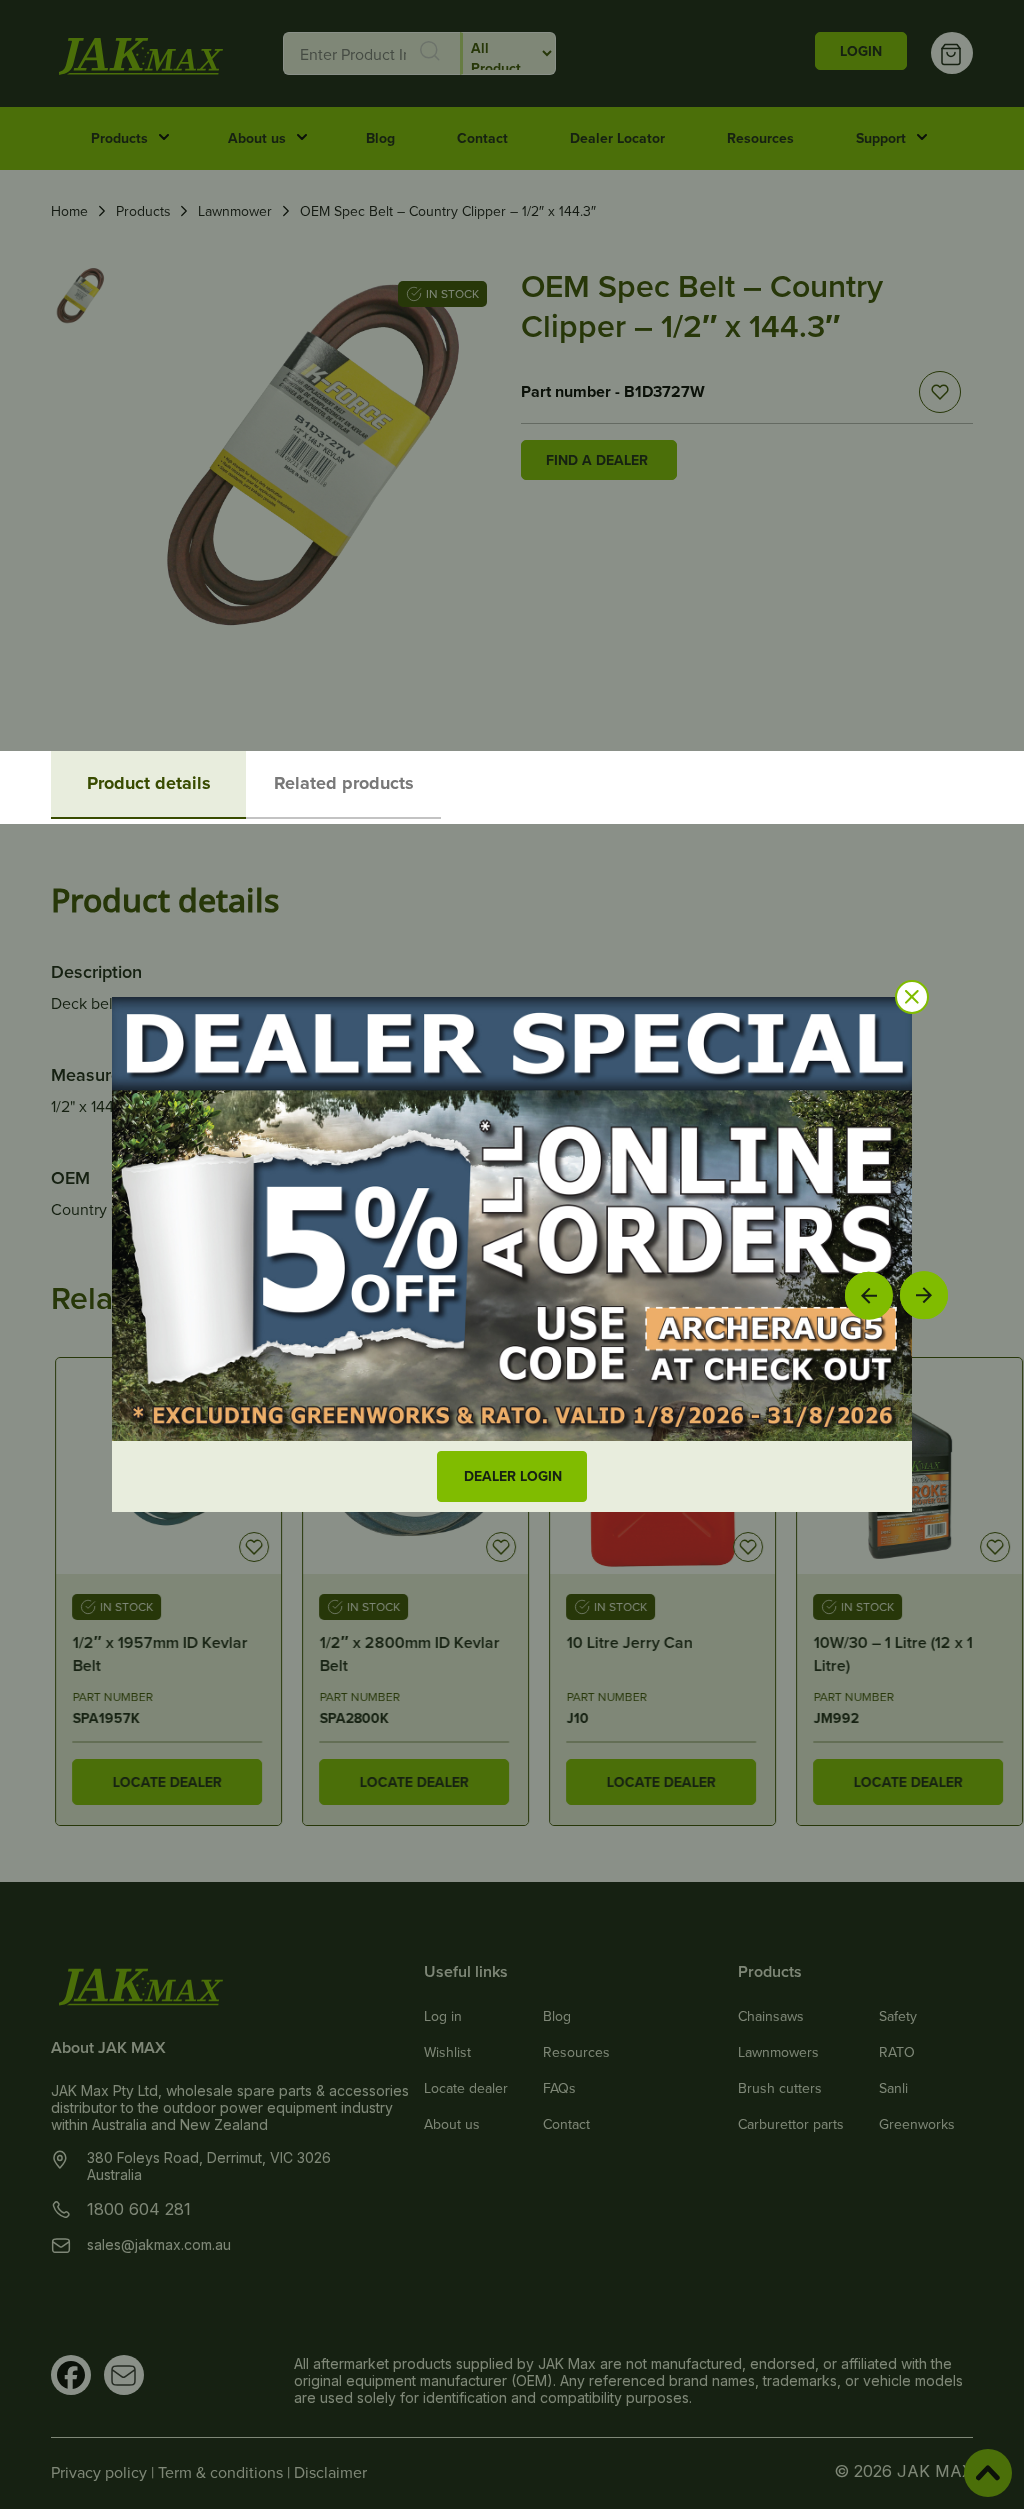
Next (924, 1294)
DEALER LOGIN (513, 1476)
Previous (869, 1295)
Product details (149, 783)
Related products (344, 783)
